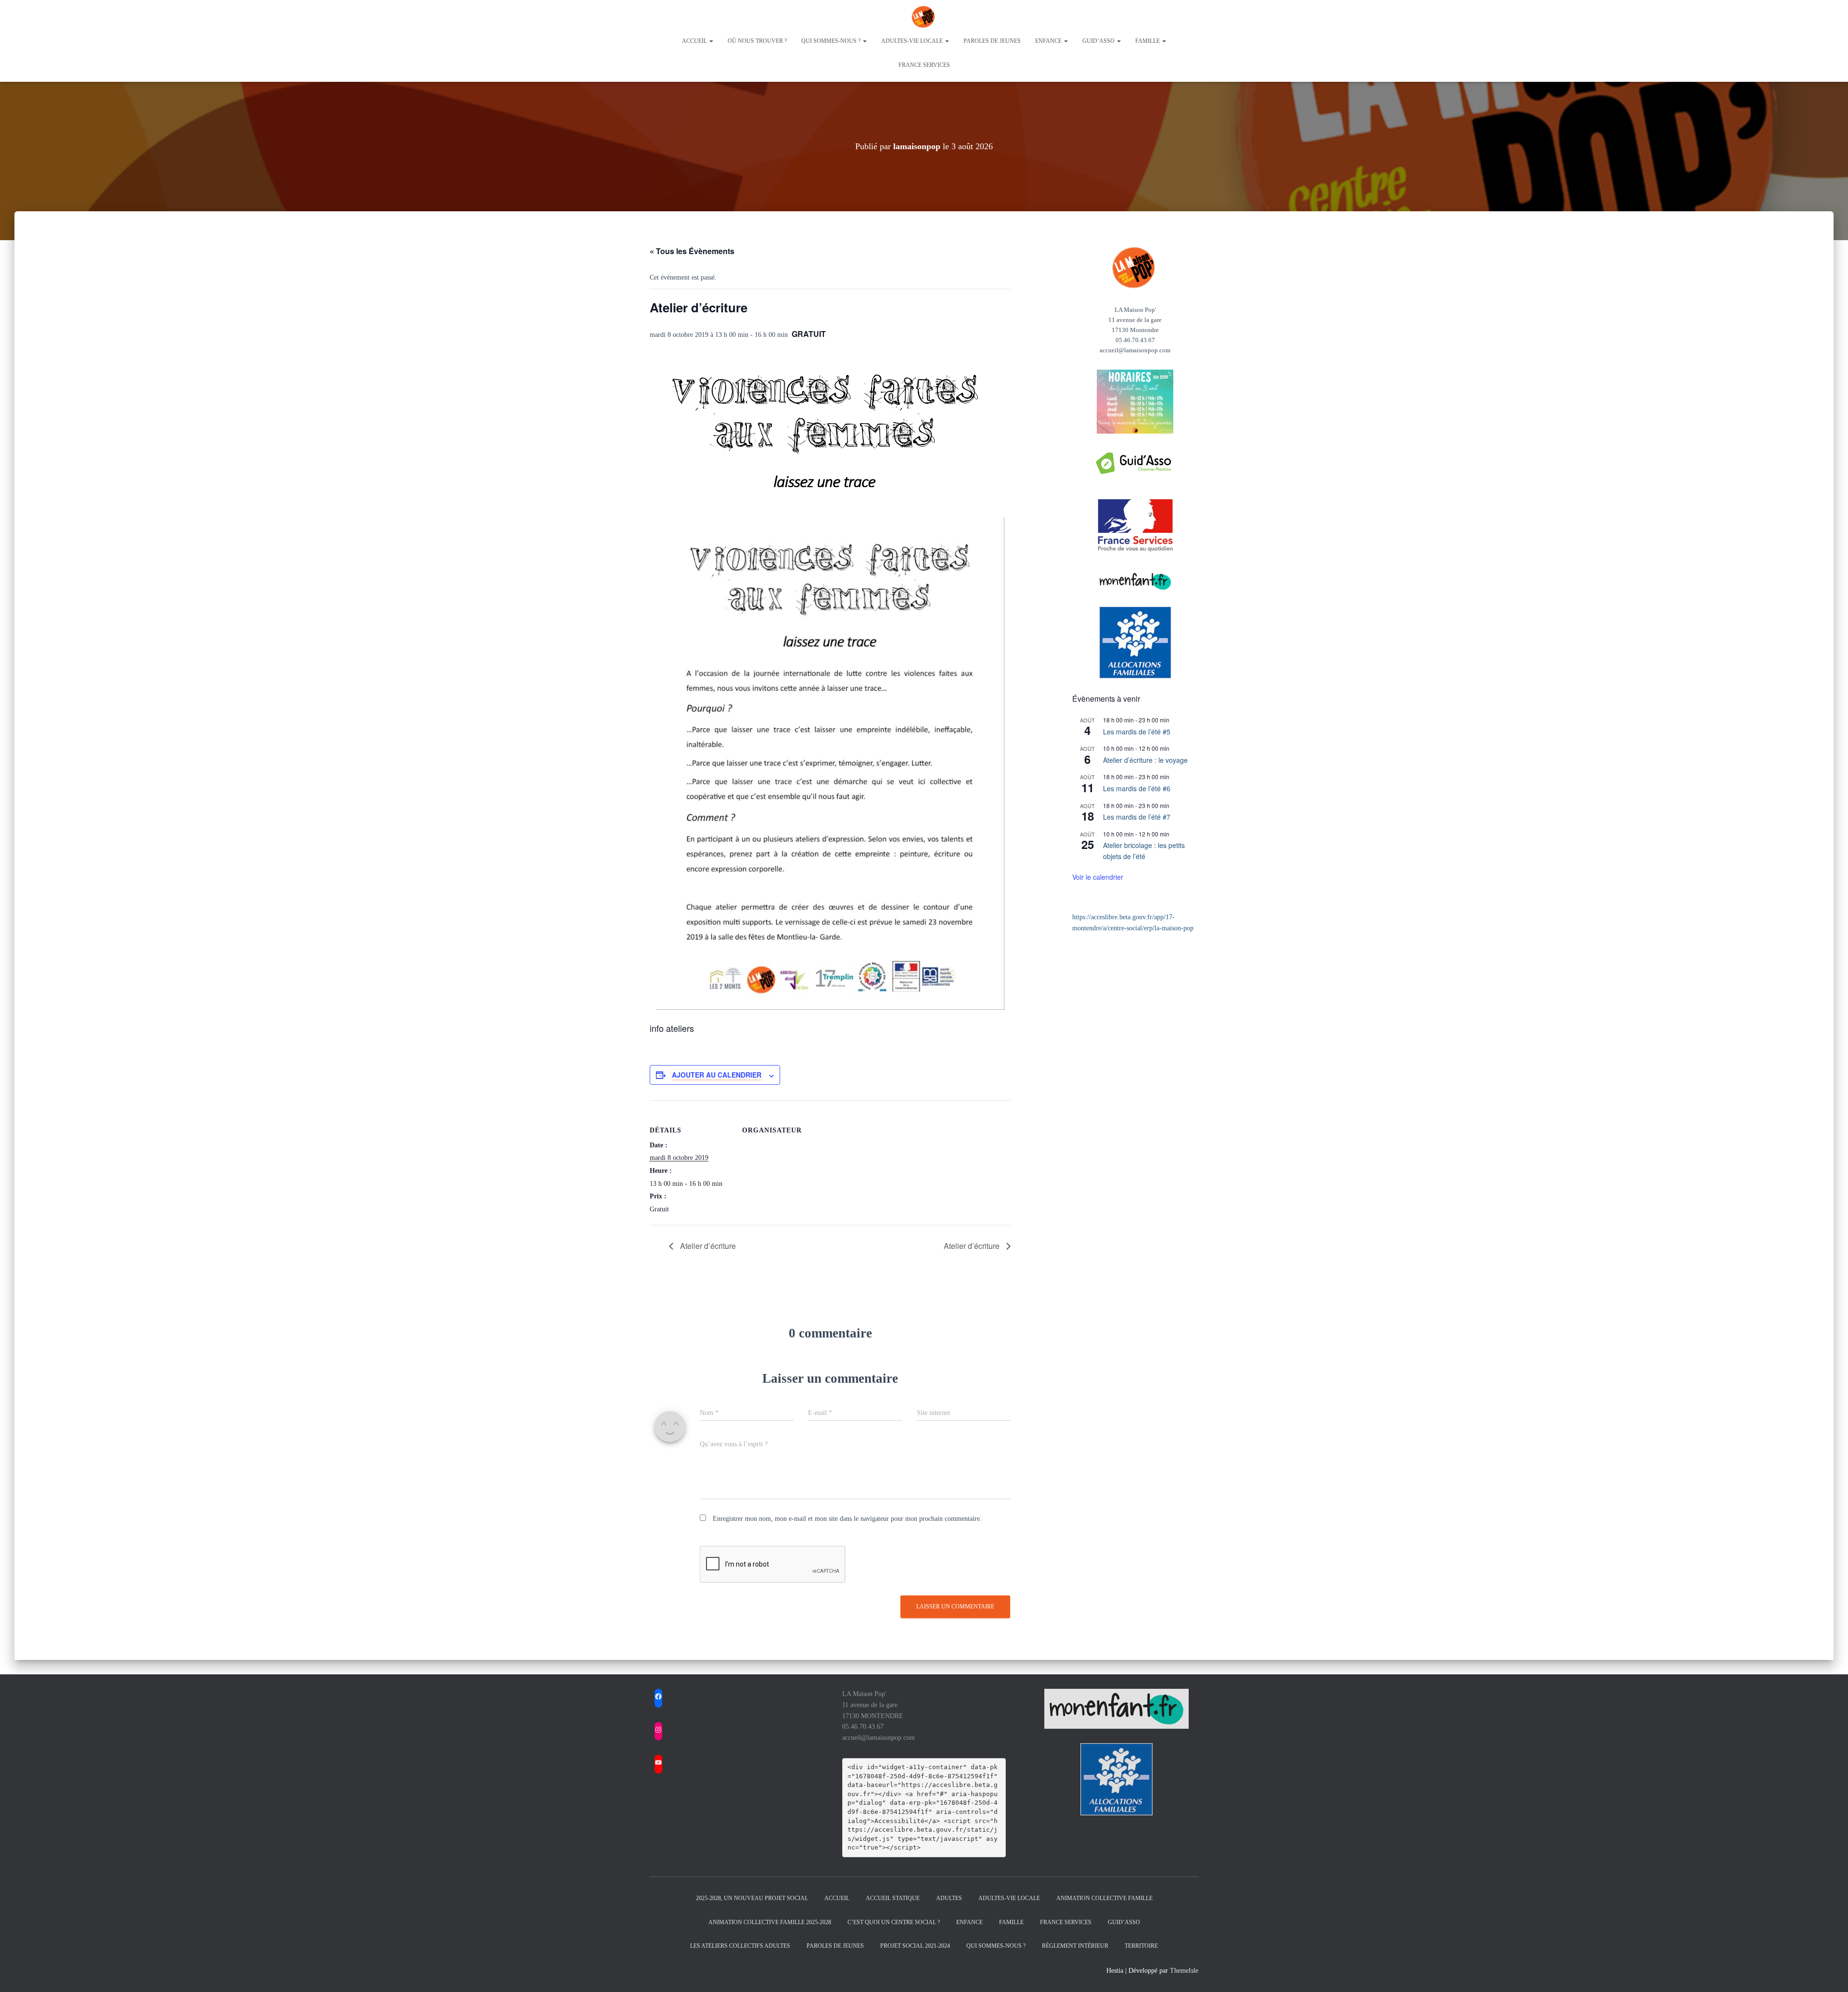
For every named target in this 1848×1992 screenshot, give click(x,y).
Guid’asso (1099, 41)
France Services (924, 65)
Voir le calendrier (1098, 877)
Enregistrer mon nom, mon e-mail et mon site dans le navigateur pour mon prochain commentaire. (847, 1519)
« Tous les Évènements (692, 251)
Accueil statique (893, 1898)
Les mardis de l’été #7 (1137, 817)
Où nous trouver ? (757, 41)
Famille (1148, 41)
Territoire (1141, 1946)
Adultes (949, 1898)
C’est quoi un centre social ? (894, 1922)
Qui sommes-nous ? (832, 41)
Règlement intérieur (1075, 1946)
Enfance (1049, 41)
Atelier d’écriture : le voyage (1145, 760)
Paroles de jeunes (992, 41)
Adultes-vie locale (913, 41)
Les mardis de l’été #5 (1137, 732)
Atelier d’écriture (707, 1246)
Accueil (695, 41)
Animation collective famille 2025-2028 (770, 1922)
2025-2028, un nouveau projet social (752, 1898)
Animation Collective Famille (1104, 1898)
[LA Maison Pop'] (924, 17)
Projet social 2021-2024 (915, 1946)
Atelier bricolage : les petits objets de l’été (1144, 851)
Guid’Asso (1124, 1922)
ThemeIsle (1184, 1971)
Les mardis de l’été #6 (1137, 788)
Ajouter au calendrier (717, 1075)
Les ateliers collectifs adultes (740, 1946)
